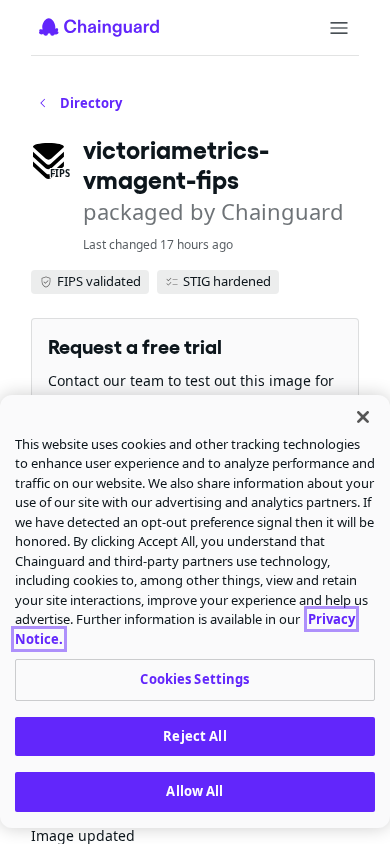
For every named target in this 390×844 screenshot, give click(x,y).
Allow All (194, 791)
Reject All (194, 736)
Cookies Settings (194, 679)
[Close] (363, 417)
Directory (91, 103)
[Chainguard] (99, 27)
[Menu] (339, 28)
